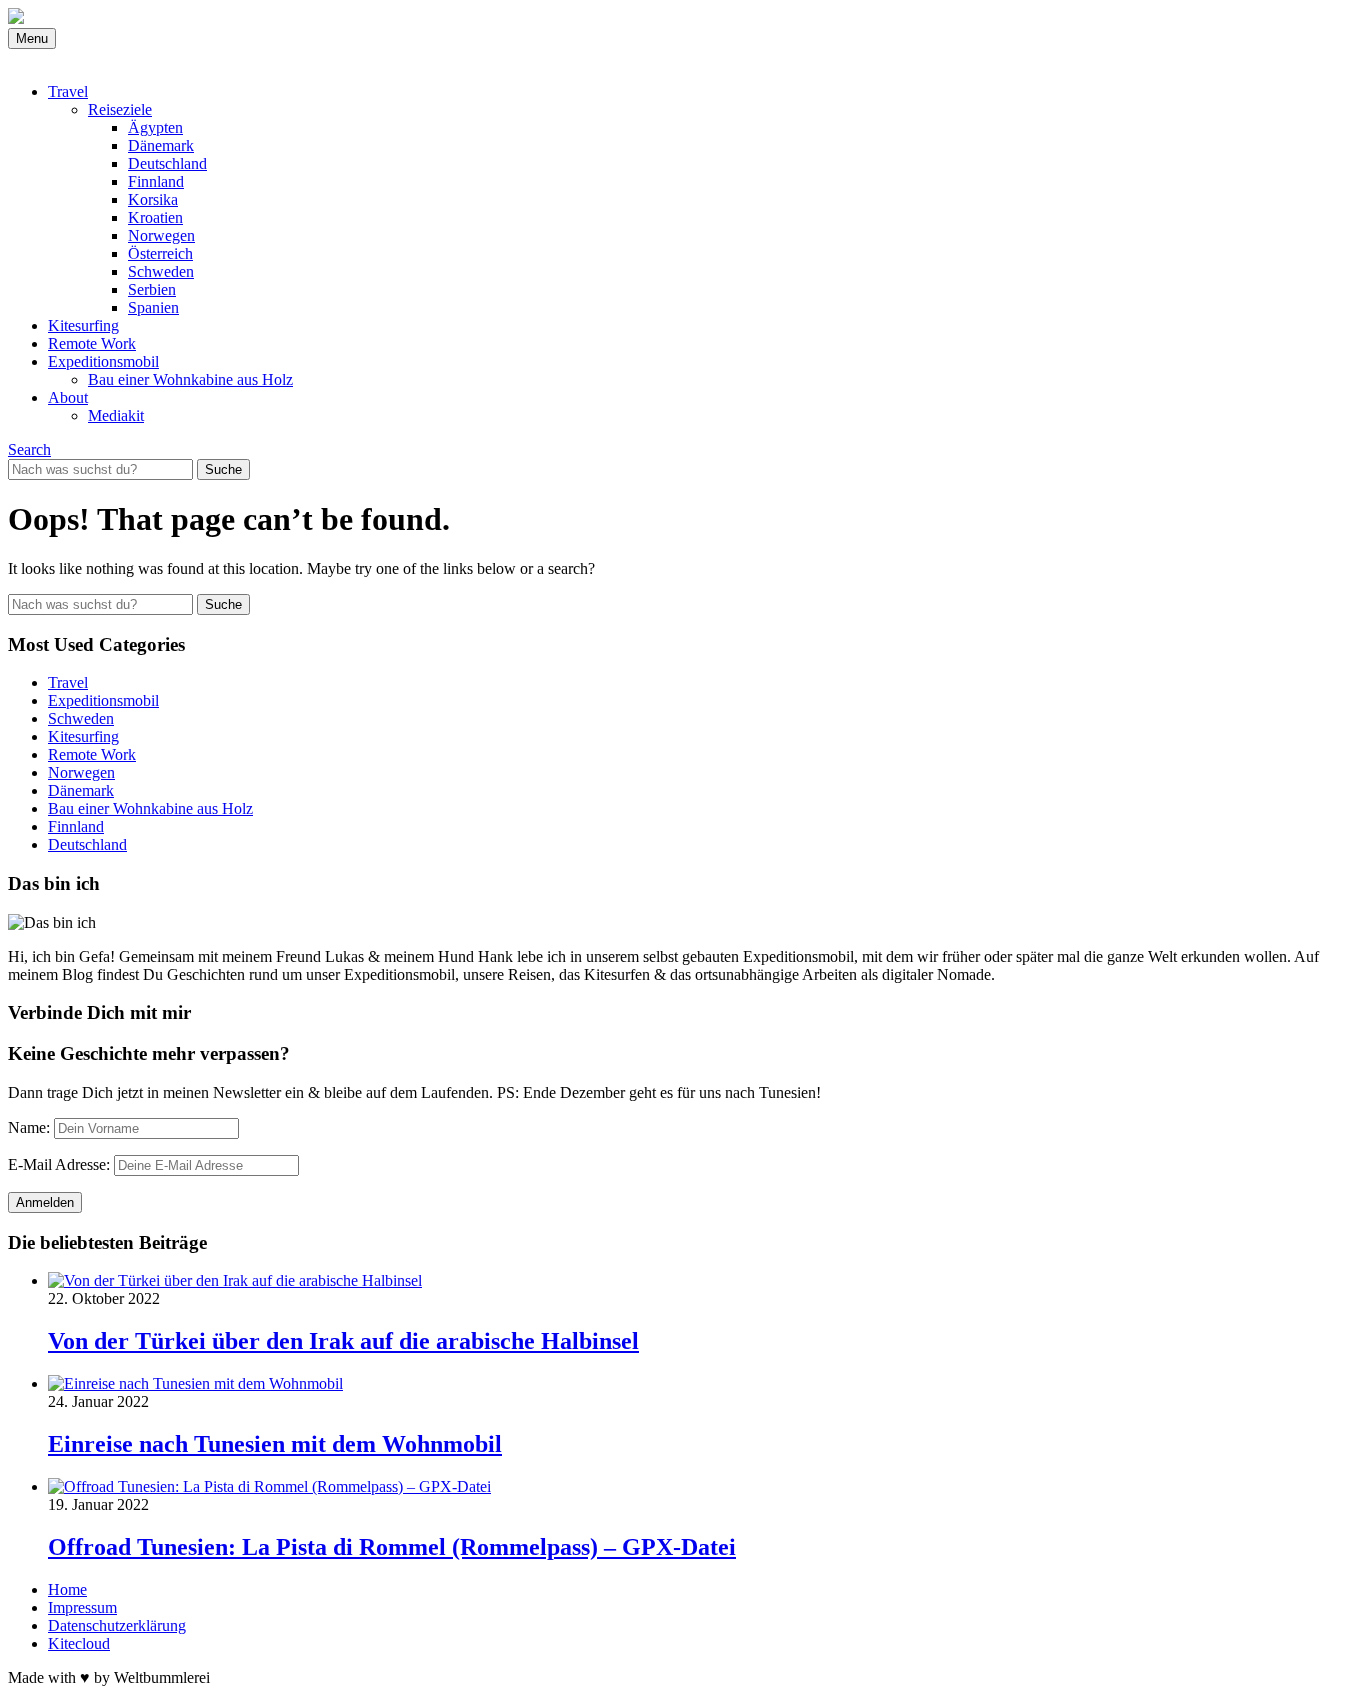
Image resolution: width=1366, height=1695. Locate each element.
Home (67, 1589)
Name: (29, 1127)
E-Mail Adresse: (59, 1164)
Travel (68, 91)
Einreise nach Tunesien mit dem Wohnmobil (275, 1444)
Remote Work (92, 343)
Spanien (153, 307)
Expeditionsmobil (103, 361)
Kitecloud (79, 1643)
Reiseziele (120, 109)
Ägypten (155, 127)
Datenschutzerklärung (117, 1625)
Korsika (153, 199)
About (68, 397)
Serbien (152, 289)
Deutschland (167, 163)
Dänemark (161, 145)
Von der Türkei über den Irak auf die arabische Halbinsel (343, 1341)
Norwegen (161, 235)
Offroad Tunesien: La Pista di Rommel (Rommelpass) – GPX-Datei (392, 1547)
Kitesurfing (83, 325)
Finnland (156, 181)
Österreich (160, 253)
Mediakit (116, 415)
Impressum (82, 1607)
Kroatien (155, 217)
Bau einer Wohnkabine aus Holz (190, 379)
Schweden (161, 271)
